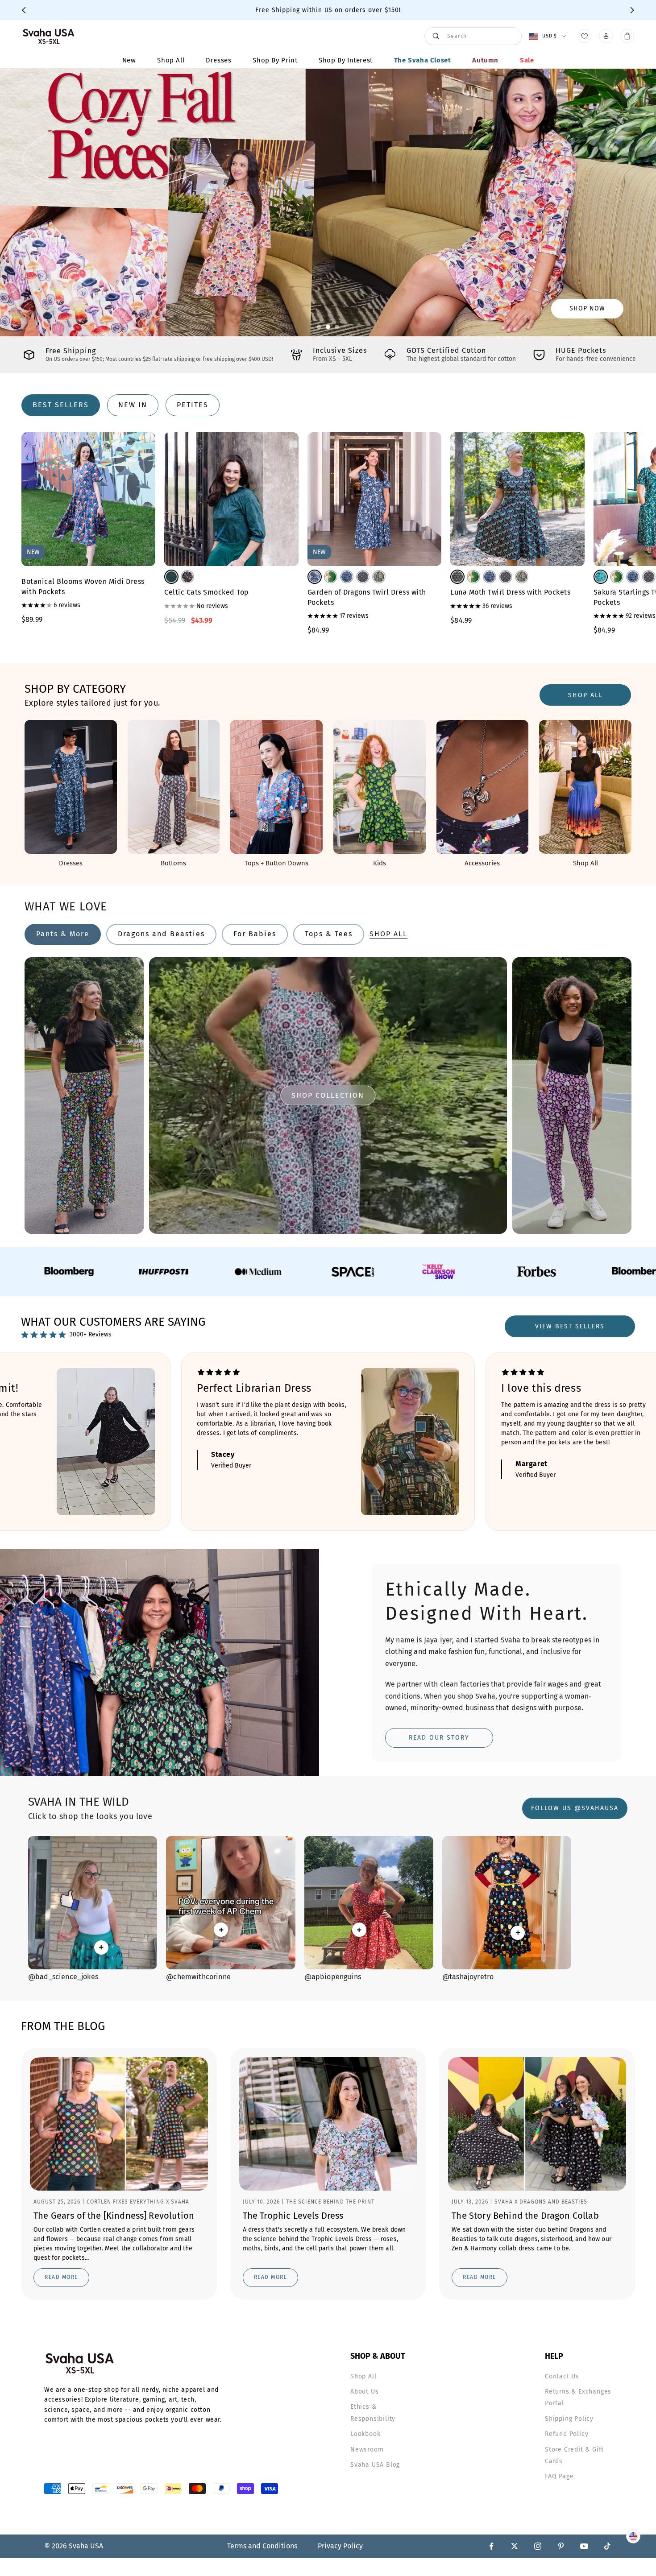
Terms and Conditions (262, 2546)
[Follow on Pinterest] (561, 2546)
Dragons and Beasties (161, 934)
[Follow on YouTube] (584, 2546)
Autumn (485, 60)
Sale (527, 60)
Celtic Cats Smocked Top (207, 592)
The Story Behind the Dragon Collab (525, 2216)
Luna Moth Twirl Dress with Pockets (510, 592)
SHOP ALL (585, 695)
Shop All (171, 60)
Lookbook (365, 2434)
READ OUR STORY (439, 1738)
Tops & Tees (329, 934)
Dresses (218, 60)
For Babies (255, 934)
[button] (319, 327)
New (129, 60)
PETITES (193, 405)
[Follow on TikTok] (607, 2546)
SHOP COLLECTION (328, 1095)
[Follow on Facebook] (491, 2546)
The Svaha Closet (423, 60)
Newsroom (367, 2450)
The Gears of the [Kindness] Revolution (114, 2216)
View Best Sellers (570, 1326)
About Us (364, 2392)
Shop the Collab (576, 308)
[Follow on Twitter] (515, 2546)
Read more (61, 2277)
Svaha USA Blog (375, 2465)
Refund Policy (567, 2434)
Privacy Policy (340, 2546)
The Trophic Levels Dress (293, 2216)
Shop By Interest (346, 60)
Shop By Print (275, 60)
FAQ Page (559, 2476)
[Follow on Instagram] (538, 2546)
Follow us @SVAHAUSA (575, 1808)
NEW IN (133, 405)
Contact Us (562, 2376)
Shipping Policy (569, 2419)
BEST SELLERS (61, 405)
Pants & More (63, 934)
